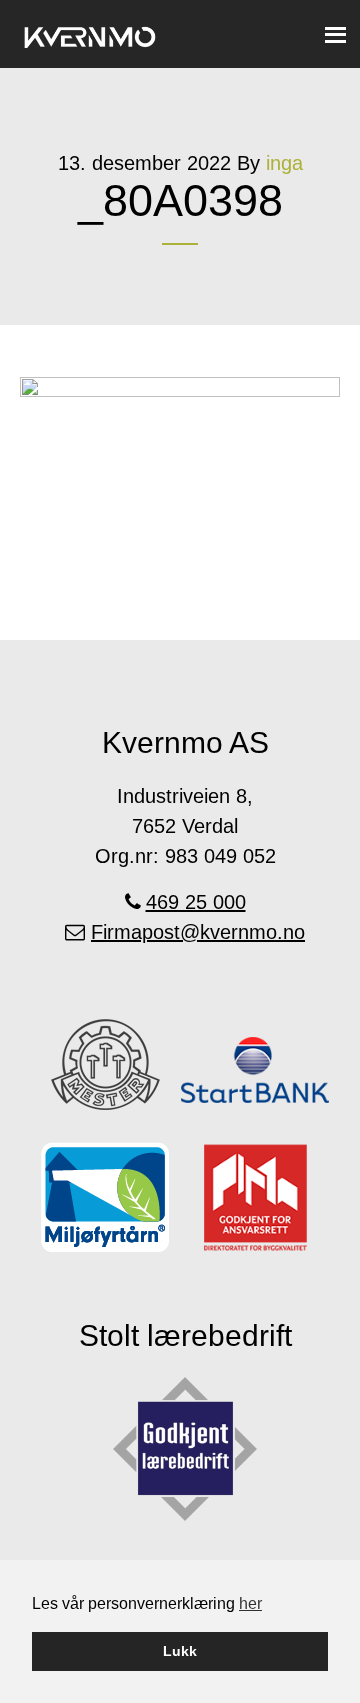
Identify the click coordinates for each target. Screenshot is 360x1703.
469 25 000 (196, 902)
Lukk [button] (180, 1651)
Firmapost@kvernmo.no (198, 932)
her (250, 1603)
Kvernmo (90, 33)
